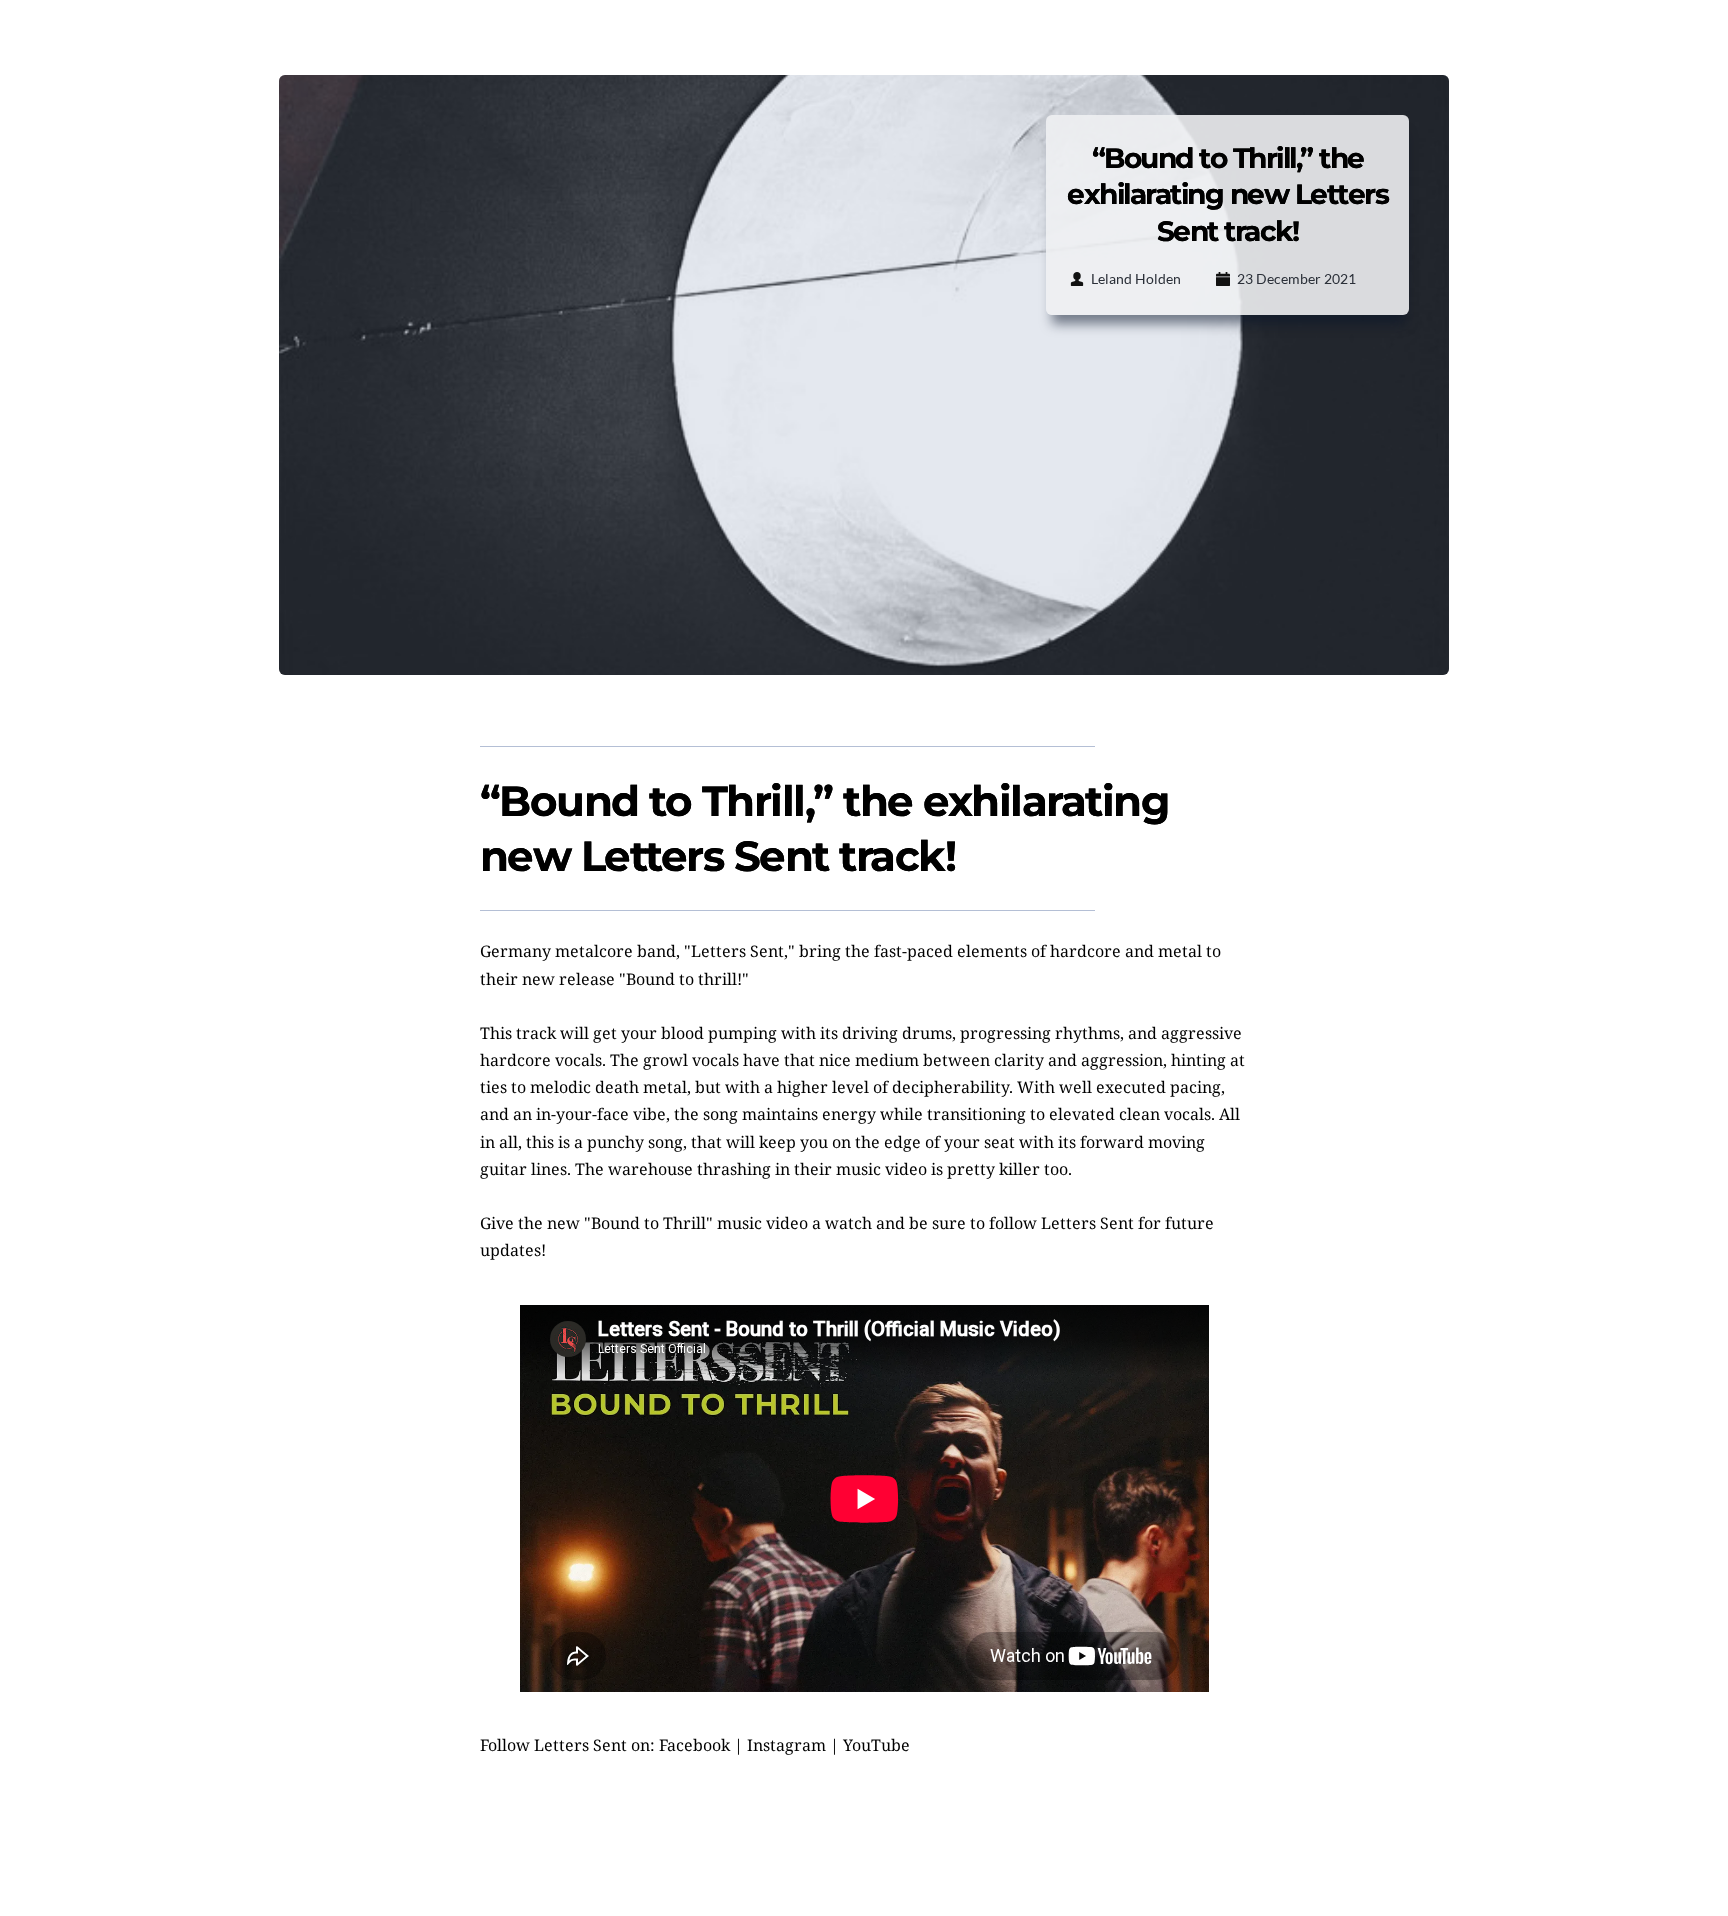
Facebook (694, 1745)
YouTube (876, 1745)
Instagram (786, 1745)
